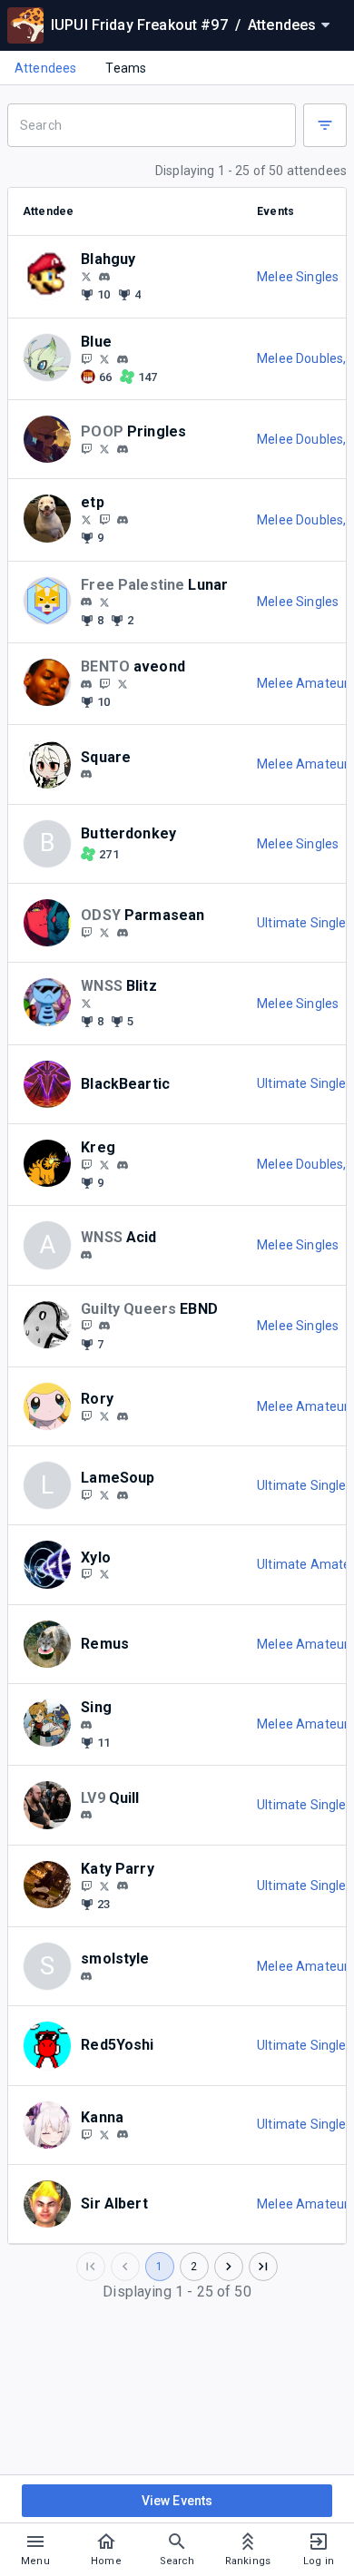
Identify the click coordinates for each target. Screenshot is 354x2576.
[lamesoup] (86, 1494)
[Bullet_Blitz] (86, 1003)
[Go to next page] (229, 2267)
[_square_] (86, 774)
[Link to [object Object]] (52, 276)
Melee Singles (298, 277)
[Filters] (325, 125)
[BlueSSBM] (104, 358)
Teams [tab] (126, 68)
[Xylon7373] (104, 1574)
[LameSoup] (104, 1494)
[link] (104, 276)
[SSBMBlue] (86, 358)
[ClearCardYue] (86, 2134)
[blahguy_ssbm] (86, 276)
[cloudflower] (123, 2135)
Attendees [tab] (45, 68)
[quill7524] (86, 1815)
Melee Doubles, (303, 358)
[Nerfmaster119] (86, 1326)
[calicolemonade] (86, 1415)
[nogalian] (86, 1725)
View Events (177, 2501)
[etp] (123, 520)
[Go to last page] (263, 2267)
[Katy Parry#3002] (123, 1886)
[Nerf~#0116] (104, 1326)
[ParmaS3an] (86, 932)
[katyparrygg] (104, 1885)
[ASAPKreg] (104, 1164)
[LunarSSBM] (104, 602)
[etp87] (104, 519)
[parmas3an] (123, 933)
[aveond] (86, 684)
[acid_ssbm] (86, 1255)
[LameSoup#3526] (123, 1495)
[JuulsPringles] (104, 448)
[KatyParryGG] (86, 1885)
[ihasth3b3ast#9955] (86, 1976)
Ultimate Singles (305, 923)
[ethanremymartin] (123, 359)
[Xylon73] (86, 1574)
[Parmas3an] (104, 932)
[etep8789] (86, 519)
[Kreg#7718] (123, 1165)
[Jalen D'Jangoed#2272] (123, 449)
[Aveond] (123, 683)
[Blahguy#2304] (104, 277)
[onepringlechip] (86, 448)
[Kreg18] (86, 1164)
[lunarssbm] (86, 602)
